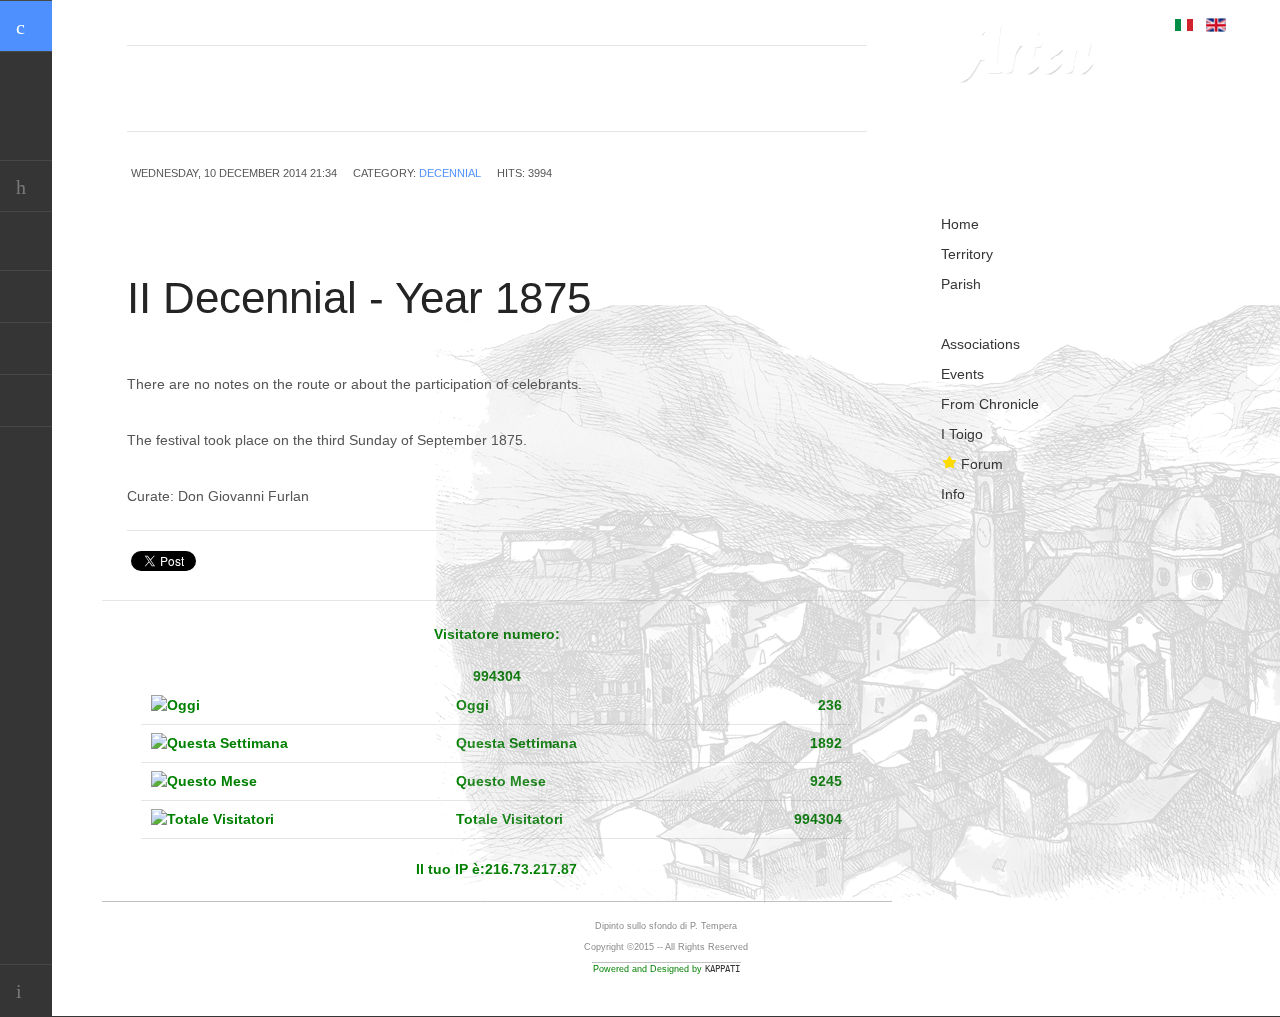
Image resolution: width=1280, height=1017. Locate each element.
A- (856, 108)
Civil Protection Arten (26, 297)
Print (847, 175)
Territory (967, 254)
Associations (980, 344)
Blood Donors (26, 349)
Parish (961, 284)
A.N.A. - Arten (26, 245)
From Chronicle (990, 404)
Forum (982, 464)
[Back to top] (26, 990)
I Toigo (962, 434)
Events (962, 374)
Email (815, 175)
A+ (812, 108)
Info (953, 494)
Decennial (450, 173)
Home (960, 224)
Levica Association (26, 401)
